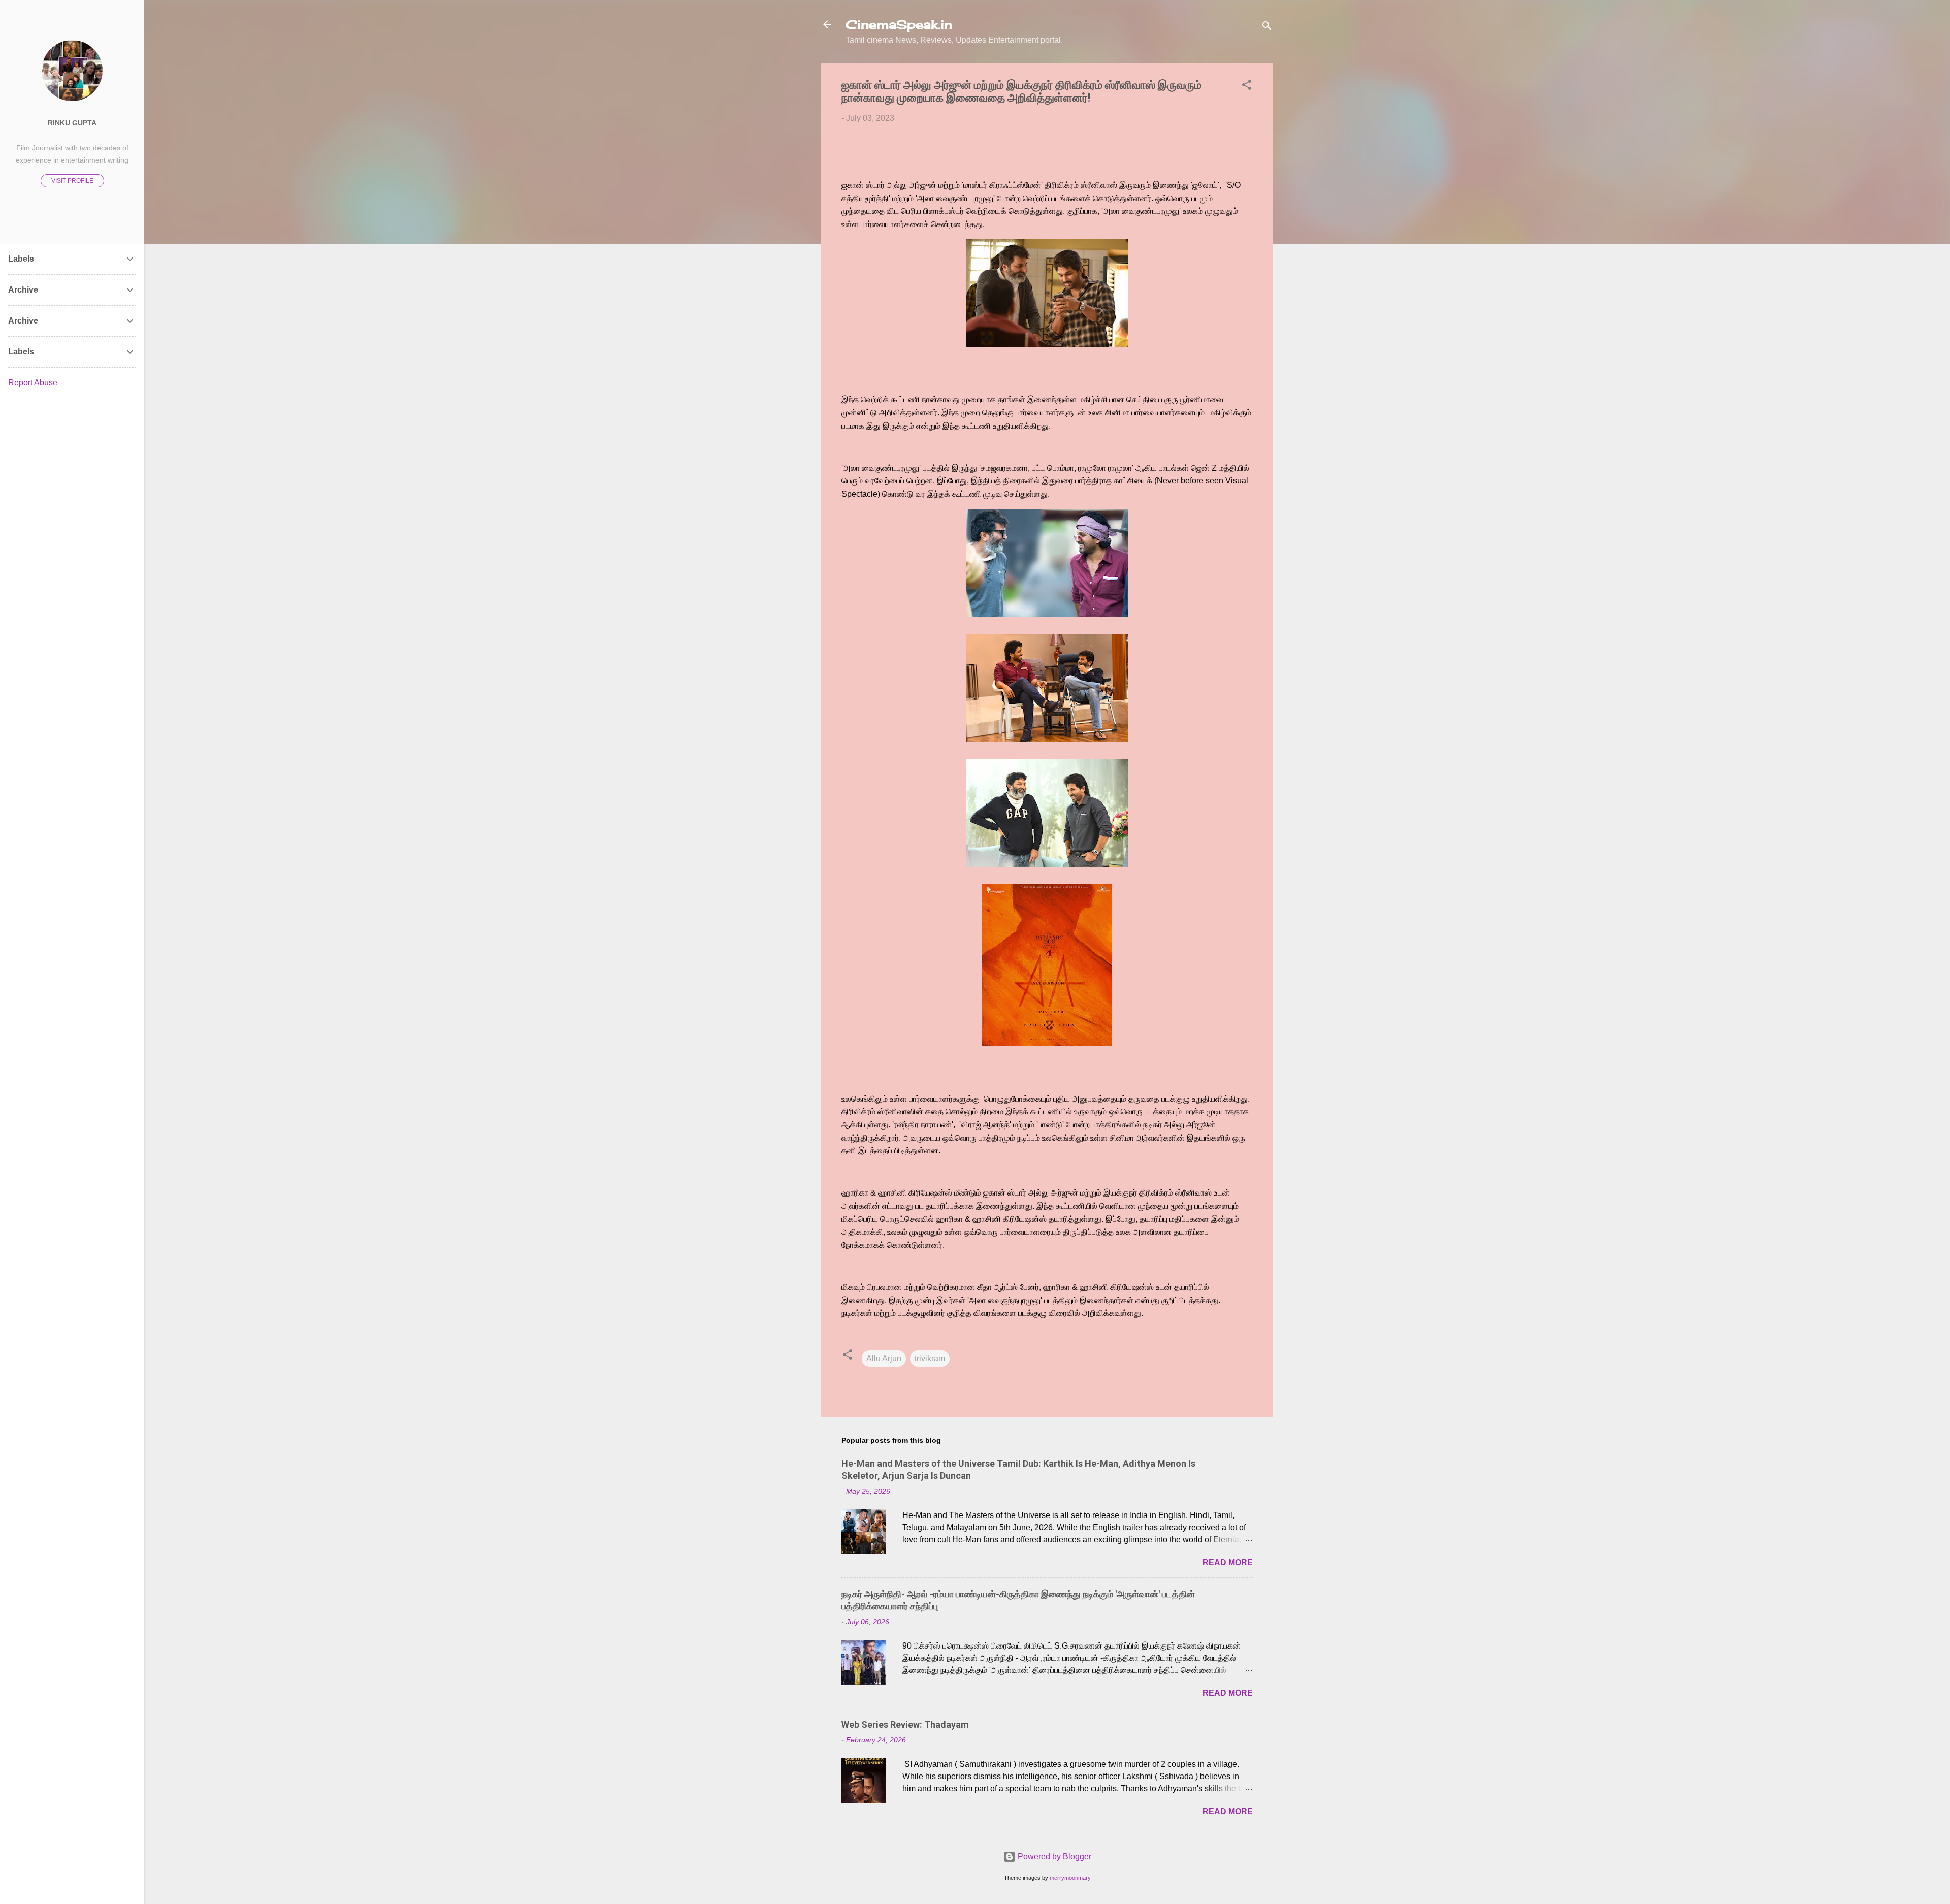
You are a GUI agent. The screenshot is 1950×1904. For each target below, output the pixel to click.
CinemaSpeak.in (899, 24)
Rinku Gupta (72, 123)
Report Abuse (33, 383)
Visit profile (72, 181)
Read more (1228, 1562)
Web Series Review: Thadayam (905, 1724)
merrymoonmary (1070, 1878)
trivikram (930, 1358)
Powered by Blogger (1053, 1857)
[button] (1247, 87)
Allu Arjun (884, 1358)
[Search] (1267, 28)
